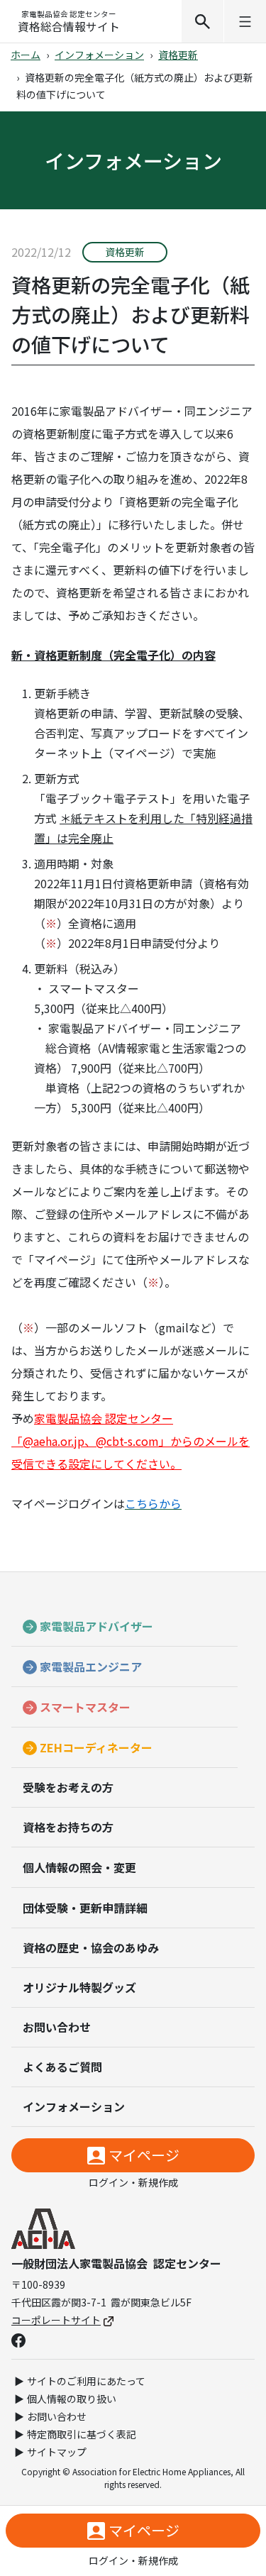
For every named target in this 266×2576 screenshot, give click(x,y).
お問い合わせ (57, 2027)
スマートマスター (85, 1707)
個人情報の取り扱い (72, 2399)
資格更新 (178, 55)
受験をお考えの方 (68, 1787)
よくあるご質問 (62, 2067)
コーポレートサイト (56, 2320)
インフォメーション (99, 55)
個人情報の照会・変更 (79, 1867)
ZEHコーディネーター (96, 1747)
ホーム (26, 55)
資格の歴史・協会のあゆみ (91, 1947)
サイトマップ (57, 2452)
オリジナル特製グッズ (79, 1987)
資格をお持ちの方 (68, 1827)
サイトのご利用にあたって (86, 2381)
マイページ (144, 2155)
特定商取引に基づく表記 (82, 2434)
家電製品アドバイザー (96, 1626)
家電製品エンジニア (91, 1666)
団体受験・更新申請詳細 (85, 1908)
